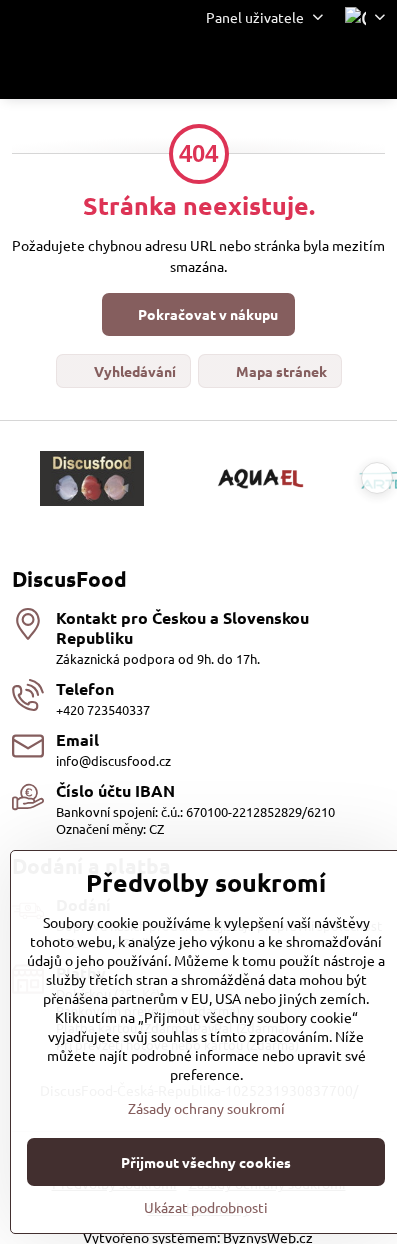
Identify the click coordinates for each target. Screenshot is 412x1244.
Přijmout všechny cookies (206, 1162)
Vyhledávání (133, 371)
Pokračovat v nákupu (206, 314)
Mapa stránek (280, 371)
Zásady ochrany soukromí (206, 1108)
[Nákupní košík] (325, 67)
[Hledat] (277, 67)
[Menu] (373, 67)
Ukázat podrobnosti (206, 1207)
